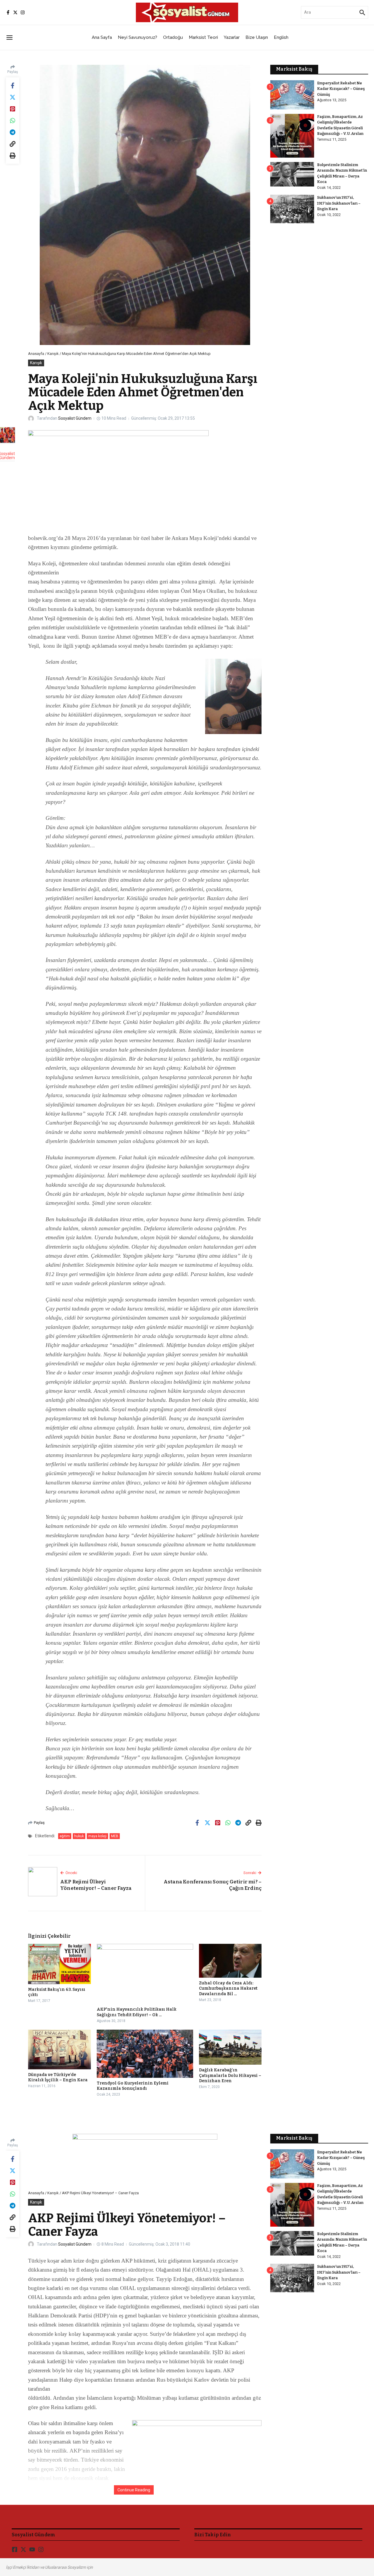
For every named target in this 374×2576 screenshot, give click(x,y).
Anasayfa (36, 354)
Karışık (53, 354)
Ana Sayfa (102, 37)
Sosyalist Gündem (75, 418)
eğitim (65, 1836)
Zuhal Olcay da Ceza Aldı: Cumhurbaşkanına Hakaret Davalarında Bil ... (228, 1988)
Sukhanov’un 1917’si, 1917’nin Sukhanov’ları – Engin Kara (339, 203)
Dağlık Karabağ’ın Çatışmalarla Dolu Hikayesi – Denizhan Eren (230, 2075)
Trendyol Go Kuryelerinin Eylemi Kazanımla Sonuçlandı (133, 2086)
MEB (115, 1836)
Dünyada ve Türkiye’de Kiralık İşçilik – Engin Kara (58, 2077)
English (281, 37)
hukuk (79, 1836)
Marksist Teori (203, 37)
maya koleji (97, 1836)
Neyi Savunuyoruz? (137, 37)
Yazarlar (232, 37)
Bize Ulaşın (257, 37)
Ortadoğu (173, 37)
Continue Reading (134, 2490)
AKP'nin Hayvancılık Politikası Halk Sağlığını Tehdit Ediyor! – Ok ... (137, 2012)
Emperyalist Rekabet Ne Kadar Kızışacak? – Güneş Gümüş (341, 89)
